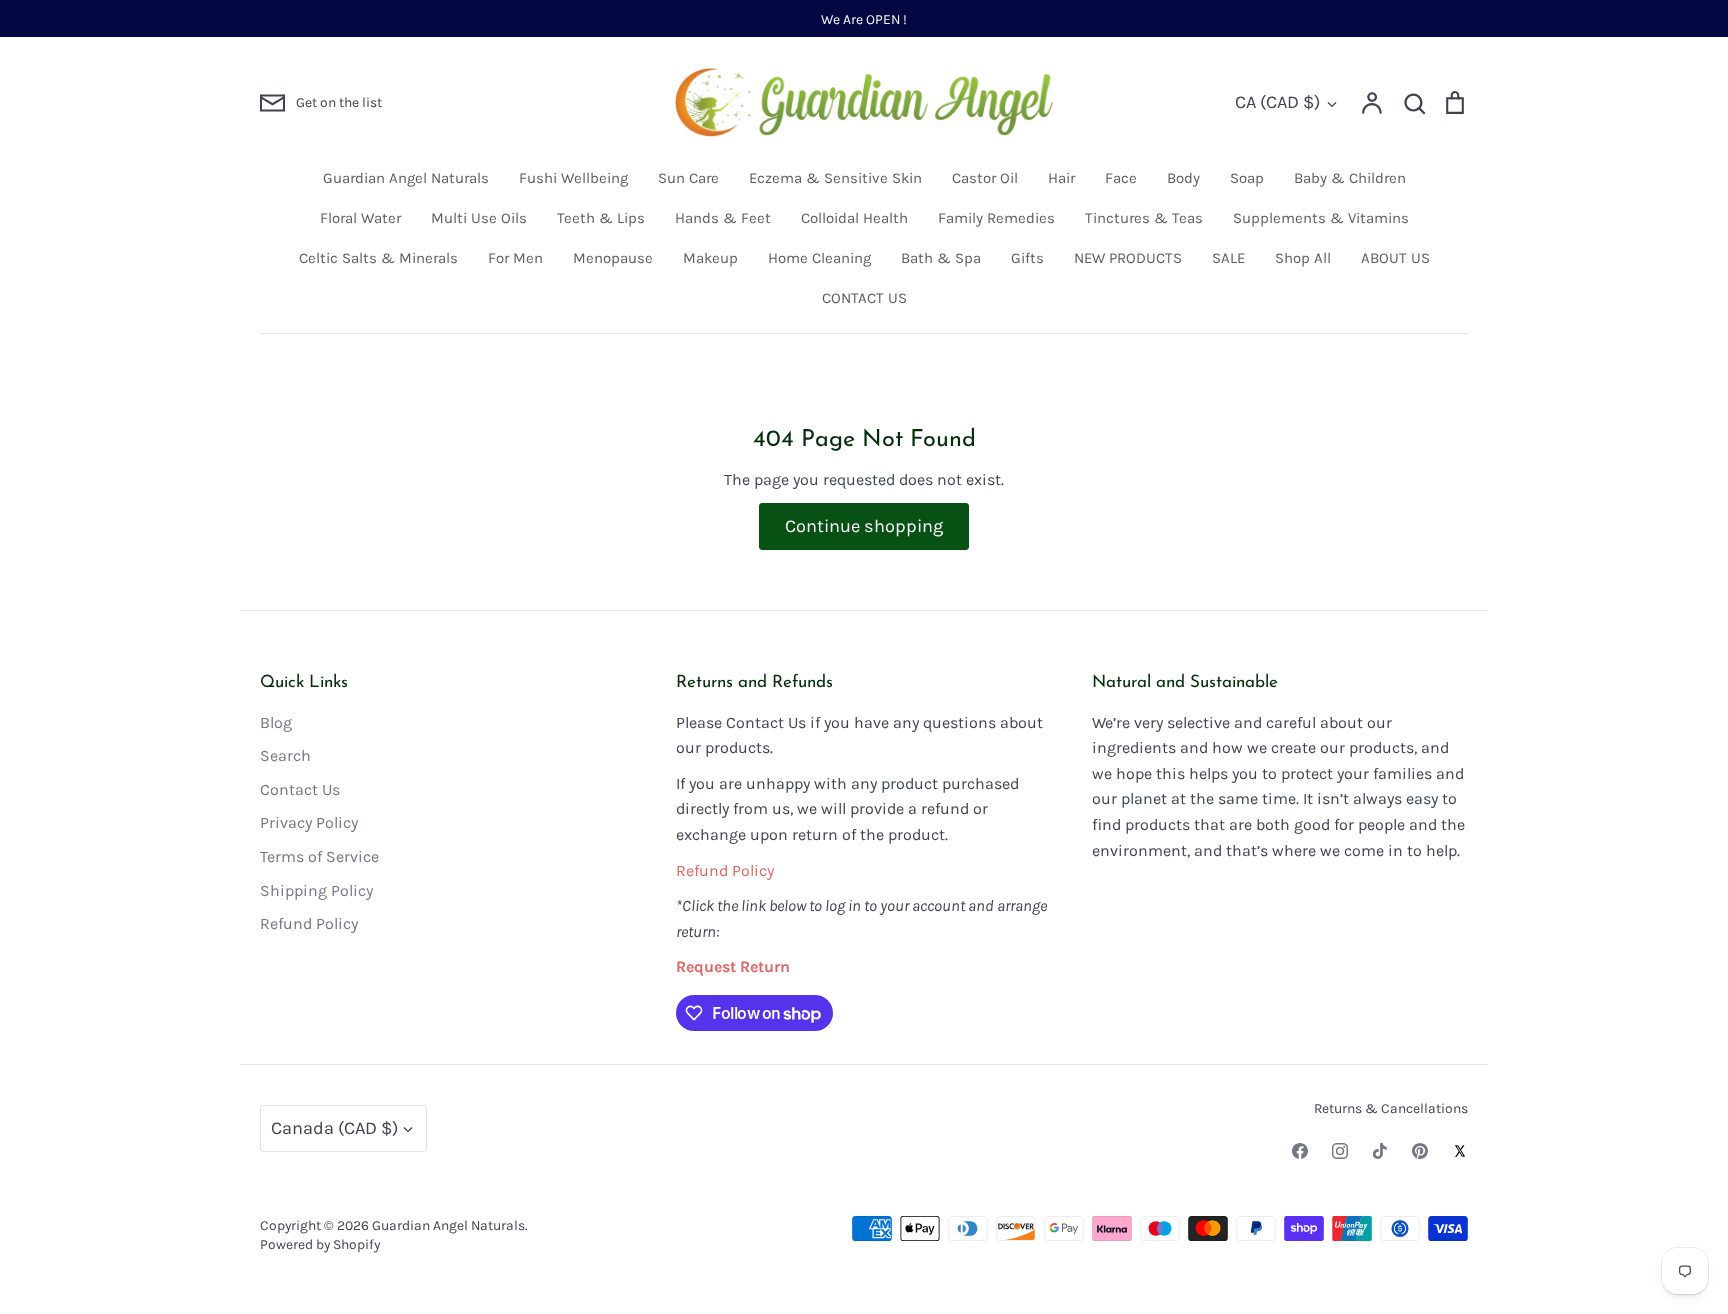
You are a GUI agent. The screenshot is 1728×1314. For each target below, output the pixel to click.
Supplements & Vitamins (1321, 218)
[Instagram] (1340, 1151)
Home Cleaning (819, 258)
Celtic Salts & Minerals (378, 258)
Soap (1247, 178)
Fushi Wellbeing (573, 178)
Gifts (1027, 258)
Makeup (710, 258)
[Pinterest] (1420, 1151)
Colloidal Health (854, 218)
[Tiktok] (1380, 1151)
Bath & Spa (941, 258)
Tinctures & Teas (1144, 218)
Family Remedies (996, 218)
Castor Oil (985, 178)
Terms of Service (319, 856)
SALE (1228, 258)
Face (1121, 178)
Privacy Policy (309, 822)
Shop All (1303, 258)
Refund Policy (309, 923)
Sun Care (688, 178)
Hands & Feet (723, 218)
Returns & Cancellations (1391, 1108)
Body (1183, 178)
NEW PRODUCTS (1128, 258)
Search (285, 755)
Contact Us (300, 789)
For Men (515, 258)
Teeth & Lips (601, 218)
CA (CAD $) (1277, 102)
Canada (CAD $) (334, 1128)
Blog (276, 722)
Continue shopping (864, 526)
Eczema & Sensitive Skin (835, 178)
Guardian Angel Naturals (406, 178)
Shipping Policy (316, 890)
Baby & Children (1350, 178)
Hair (1061, 178)
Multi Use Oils (479, 218)
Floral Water (360, 218)
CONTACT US (864, 298)
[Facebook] (1300, 1151)
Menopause (613, 258)
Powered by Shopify (320, 1244)
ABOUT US (1395, 258)
